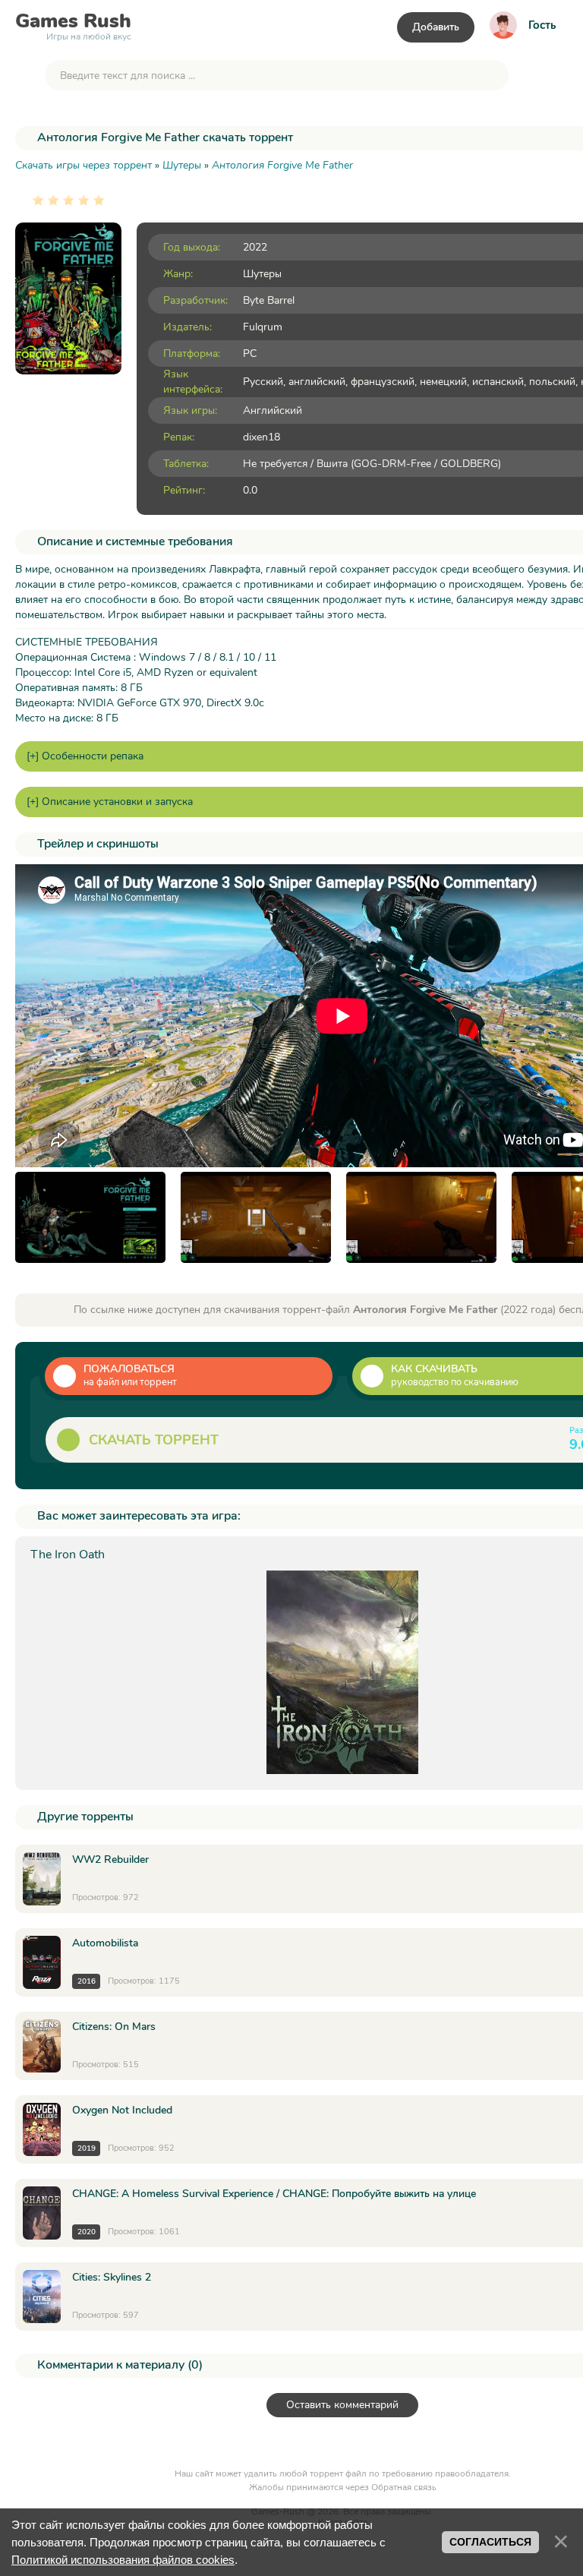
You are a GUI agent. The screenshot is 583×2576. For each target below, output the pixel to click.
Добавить (436, 27)
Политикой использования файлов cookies (123, 2560)
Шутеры (262, 274)
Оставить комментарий (342, 2405)
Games (73, 24)
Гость (542, 25)
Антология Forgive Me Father (282, 165)
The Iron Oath (68, 1555)
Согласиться (490, 2542)
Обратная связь (404, 2487)
